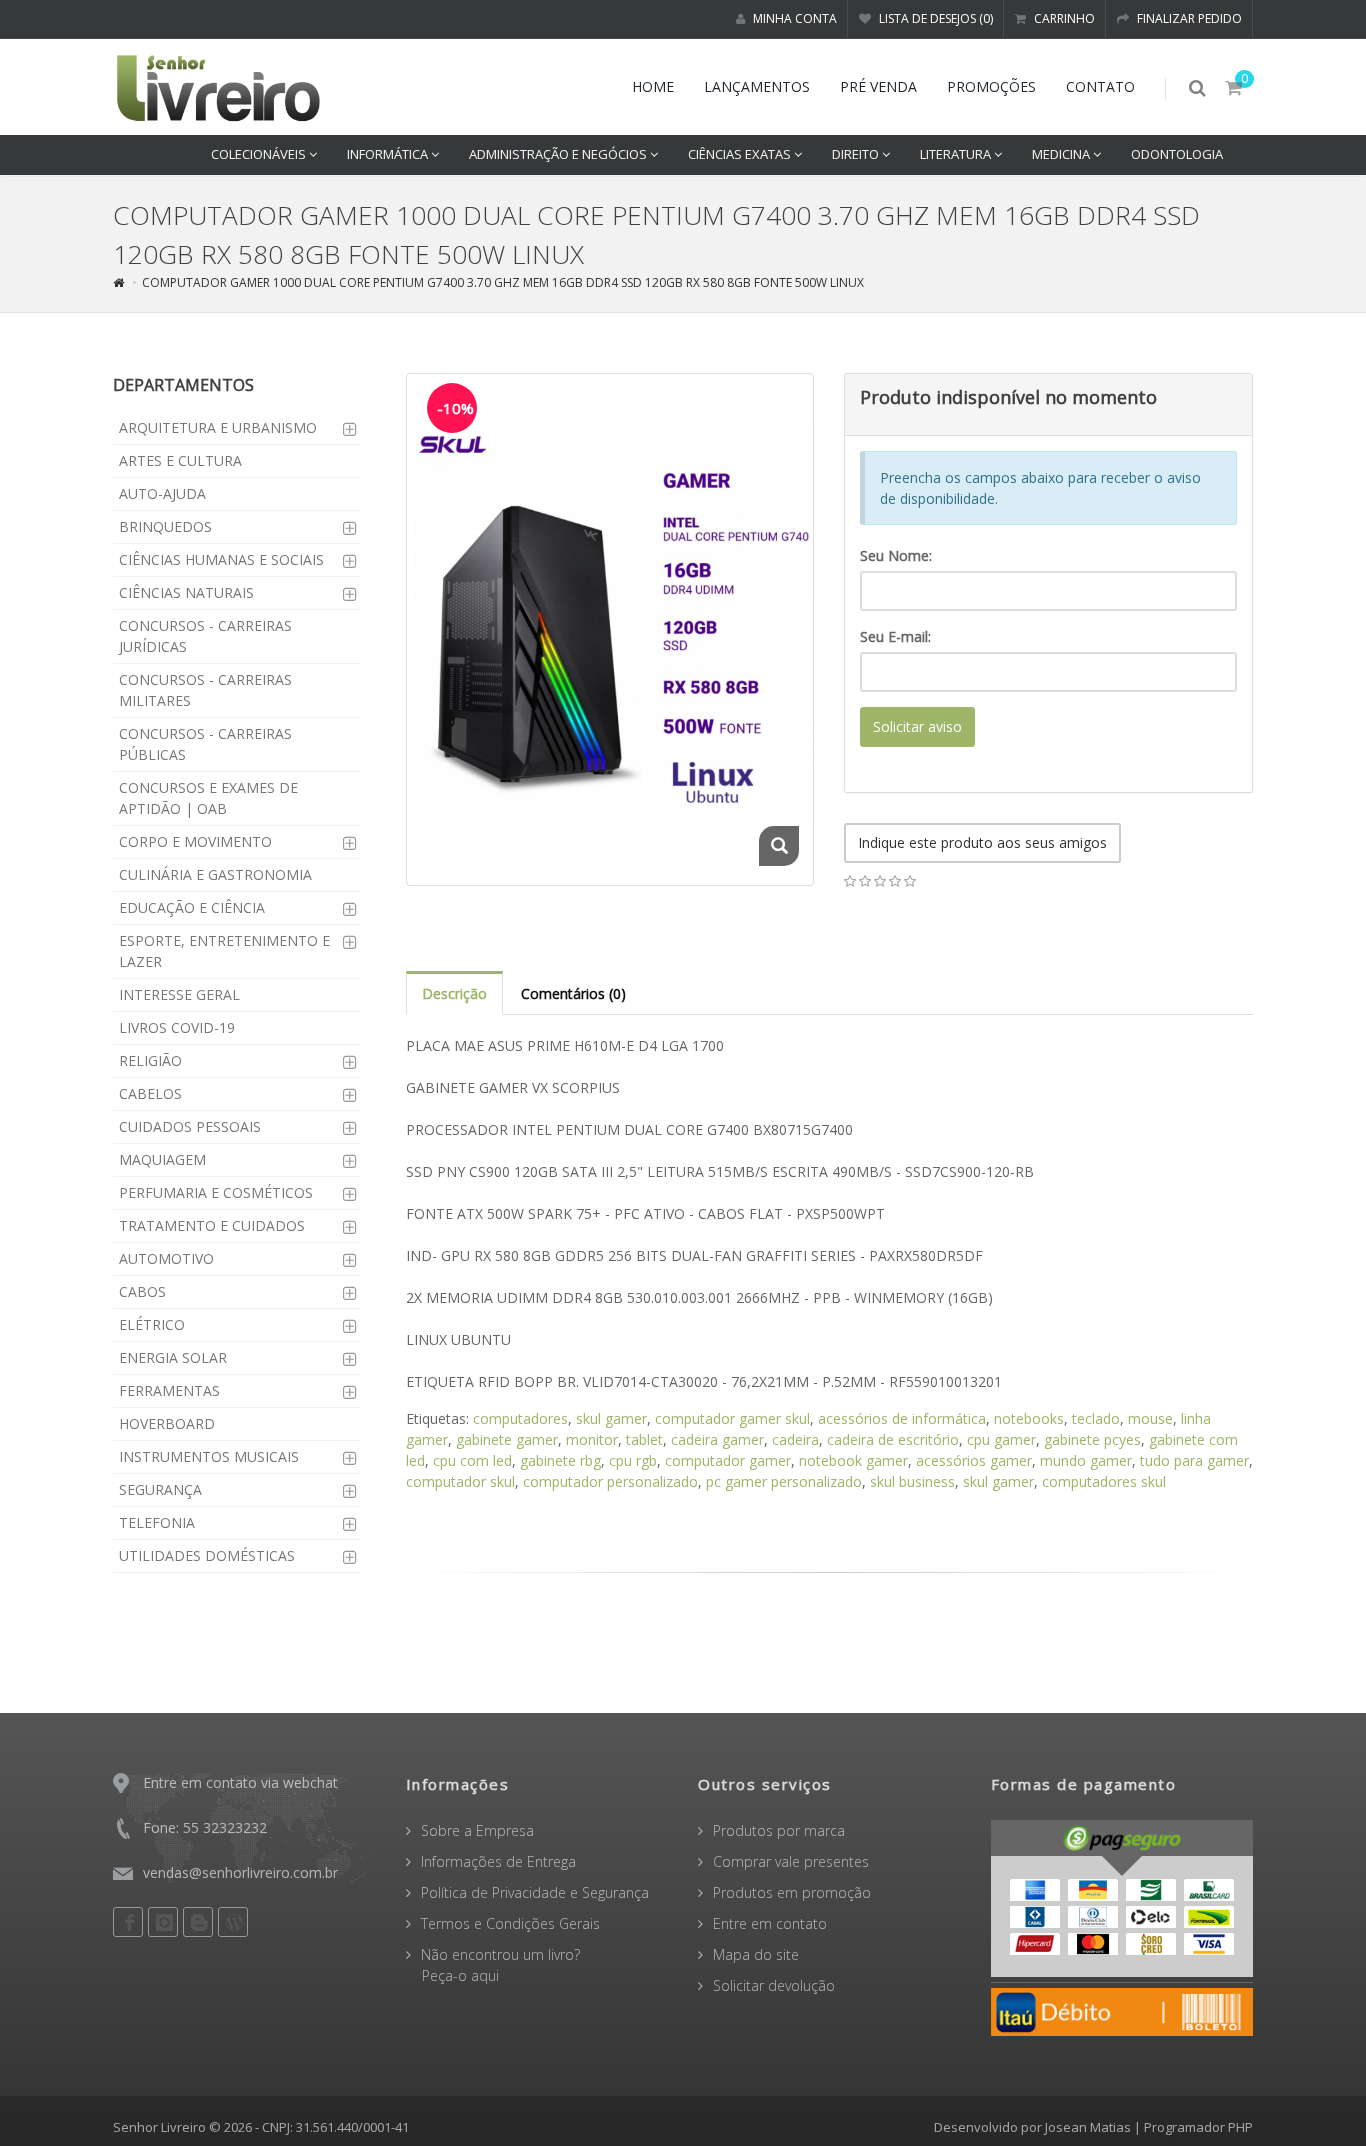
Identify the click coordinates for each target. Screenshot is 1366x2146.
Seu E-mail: (895, 636)
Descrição (454, 993)
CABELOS (150, 1093)
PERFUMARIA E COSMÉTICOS (216, 1192)
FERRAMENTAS (169, 1390)
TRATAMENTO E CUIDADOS (212, 1225)
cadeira (795, 1439)
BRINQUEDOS (165, 526)
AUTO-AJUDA (162, 493)
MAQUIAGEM (162, 1159)
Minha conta (793, 18)
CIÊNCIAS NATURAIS (186, 592)
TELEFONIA (157, 1522)
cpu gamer (1001, 1439)
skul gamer (611, 1418)
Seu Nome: (896, 555)
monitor (592, 1439)
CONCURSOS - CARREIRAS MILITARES (205, 690)
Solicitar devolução (774, 1985)
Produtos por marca (779, 1830)
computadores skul (1104, 1481)
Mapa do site (756, 1954)
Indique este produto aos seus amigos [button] (982, 842)
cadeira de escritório (893, 1439)
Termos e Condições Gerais (510, 1923)
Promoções (991, 86)
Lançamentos (757, 86)
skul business (912, 1481)
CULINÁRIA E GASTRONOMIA (215, 874)
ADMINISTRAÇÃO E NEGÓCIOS (559, 154)
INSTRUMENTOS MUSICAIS (209, 1456)
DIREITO (857, 154)
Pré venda (878, 86)
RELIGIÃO (150, 1060)
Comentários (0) (573, 993)
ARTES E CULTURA (180, 460)
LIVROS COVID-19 (177, 1027)
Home (653, 86)
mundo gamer (1086, 1460)
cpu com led (472, 1460)
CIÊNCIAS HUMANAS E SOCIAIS (221, 559)
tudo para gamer (1194, 1460)
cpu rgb (633, 1460)
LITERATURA (957, 154)
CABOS (142, 1291)
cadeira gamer (717, 1439)
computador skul (460, 1481)
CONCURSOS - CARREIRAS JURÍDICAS (205, 636)
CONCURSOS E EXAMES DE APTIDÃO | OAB (208, 798)
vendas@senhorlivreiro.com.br (240, 1872)
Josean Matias (1088, 2127)
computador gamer (728, 1460)
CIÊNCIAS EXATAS (741, 154)
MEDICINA (1062, 154)
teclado (1096, 1418)
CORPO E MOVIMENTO (195, 841)
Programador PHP (1198, 2127)
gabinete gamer (507, 1439)
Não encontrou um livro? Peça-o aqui (493, 1965)
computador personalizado (610, 1481)
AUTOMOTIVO (166, 1258)
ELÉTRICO (152, 1324)
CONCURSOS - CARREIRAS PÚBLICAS (205, 744)
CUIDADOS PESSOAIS (190, 1126)
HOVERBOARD (167, 1423)
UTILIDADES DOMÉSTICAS (207, 1555)
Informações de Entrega (498, 1861)
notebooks (1029, 1418)
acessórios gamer (974, 1460)
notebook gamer (853, 1460)
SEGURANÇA (160, 1489)
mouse (1150, 1418)
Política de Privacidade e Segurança (535, 1892)
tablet (644, 1439)
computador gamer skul (732, 1418)
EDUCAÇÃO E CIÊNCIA (192, 907)
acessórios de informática (902, 1418)
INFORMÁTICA (389, 154)
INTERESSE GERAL (179, 994)
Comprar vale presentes (791, 1861)
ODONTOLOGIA (1177, 154)
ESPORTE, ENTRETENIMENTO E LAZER (224, 951)
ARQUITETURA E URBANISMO (218, 427)
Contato (1100, 86)
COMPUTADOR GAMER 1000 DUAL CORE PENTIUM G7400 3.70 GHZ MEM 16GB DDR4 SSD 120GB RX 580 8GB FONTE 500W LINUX (503, 282)
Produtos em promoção (792, 1892)
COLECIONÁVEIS (260, 154)
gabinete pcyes (1092, 1439)
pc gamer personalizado (784, 1481)
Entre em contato (770, 1923)
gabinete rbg (560, 1460)
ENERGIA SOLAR (173, 1357)
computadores (520, 1418)
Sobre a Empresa (477, 1830)
